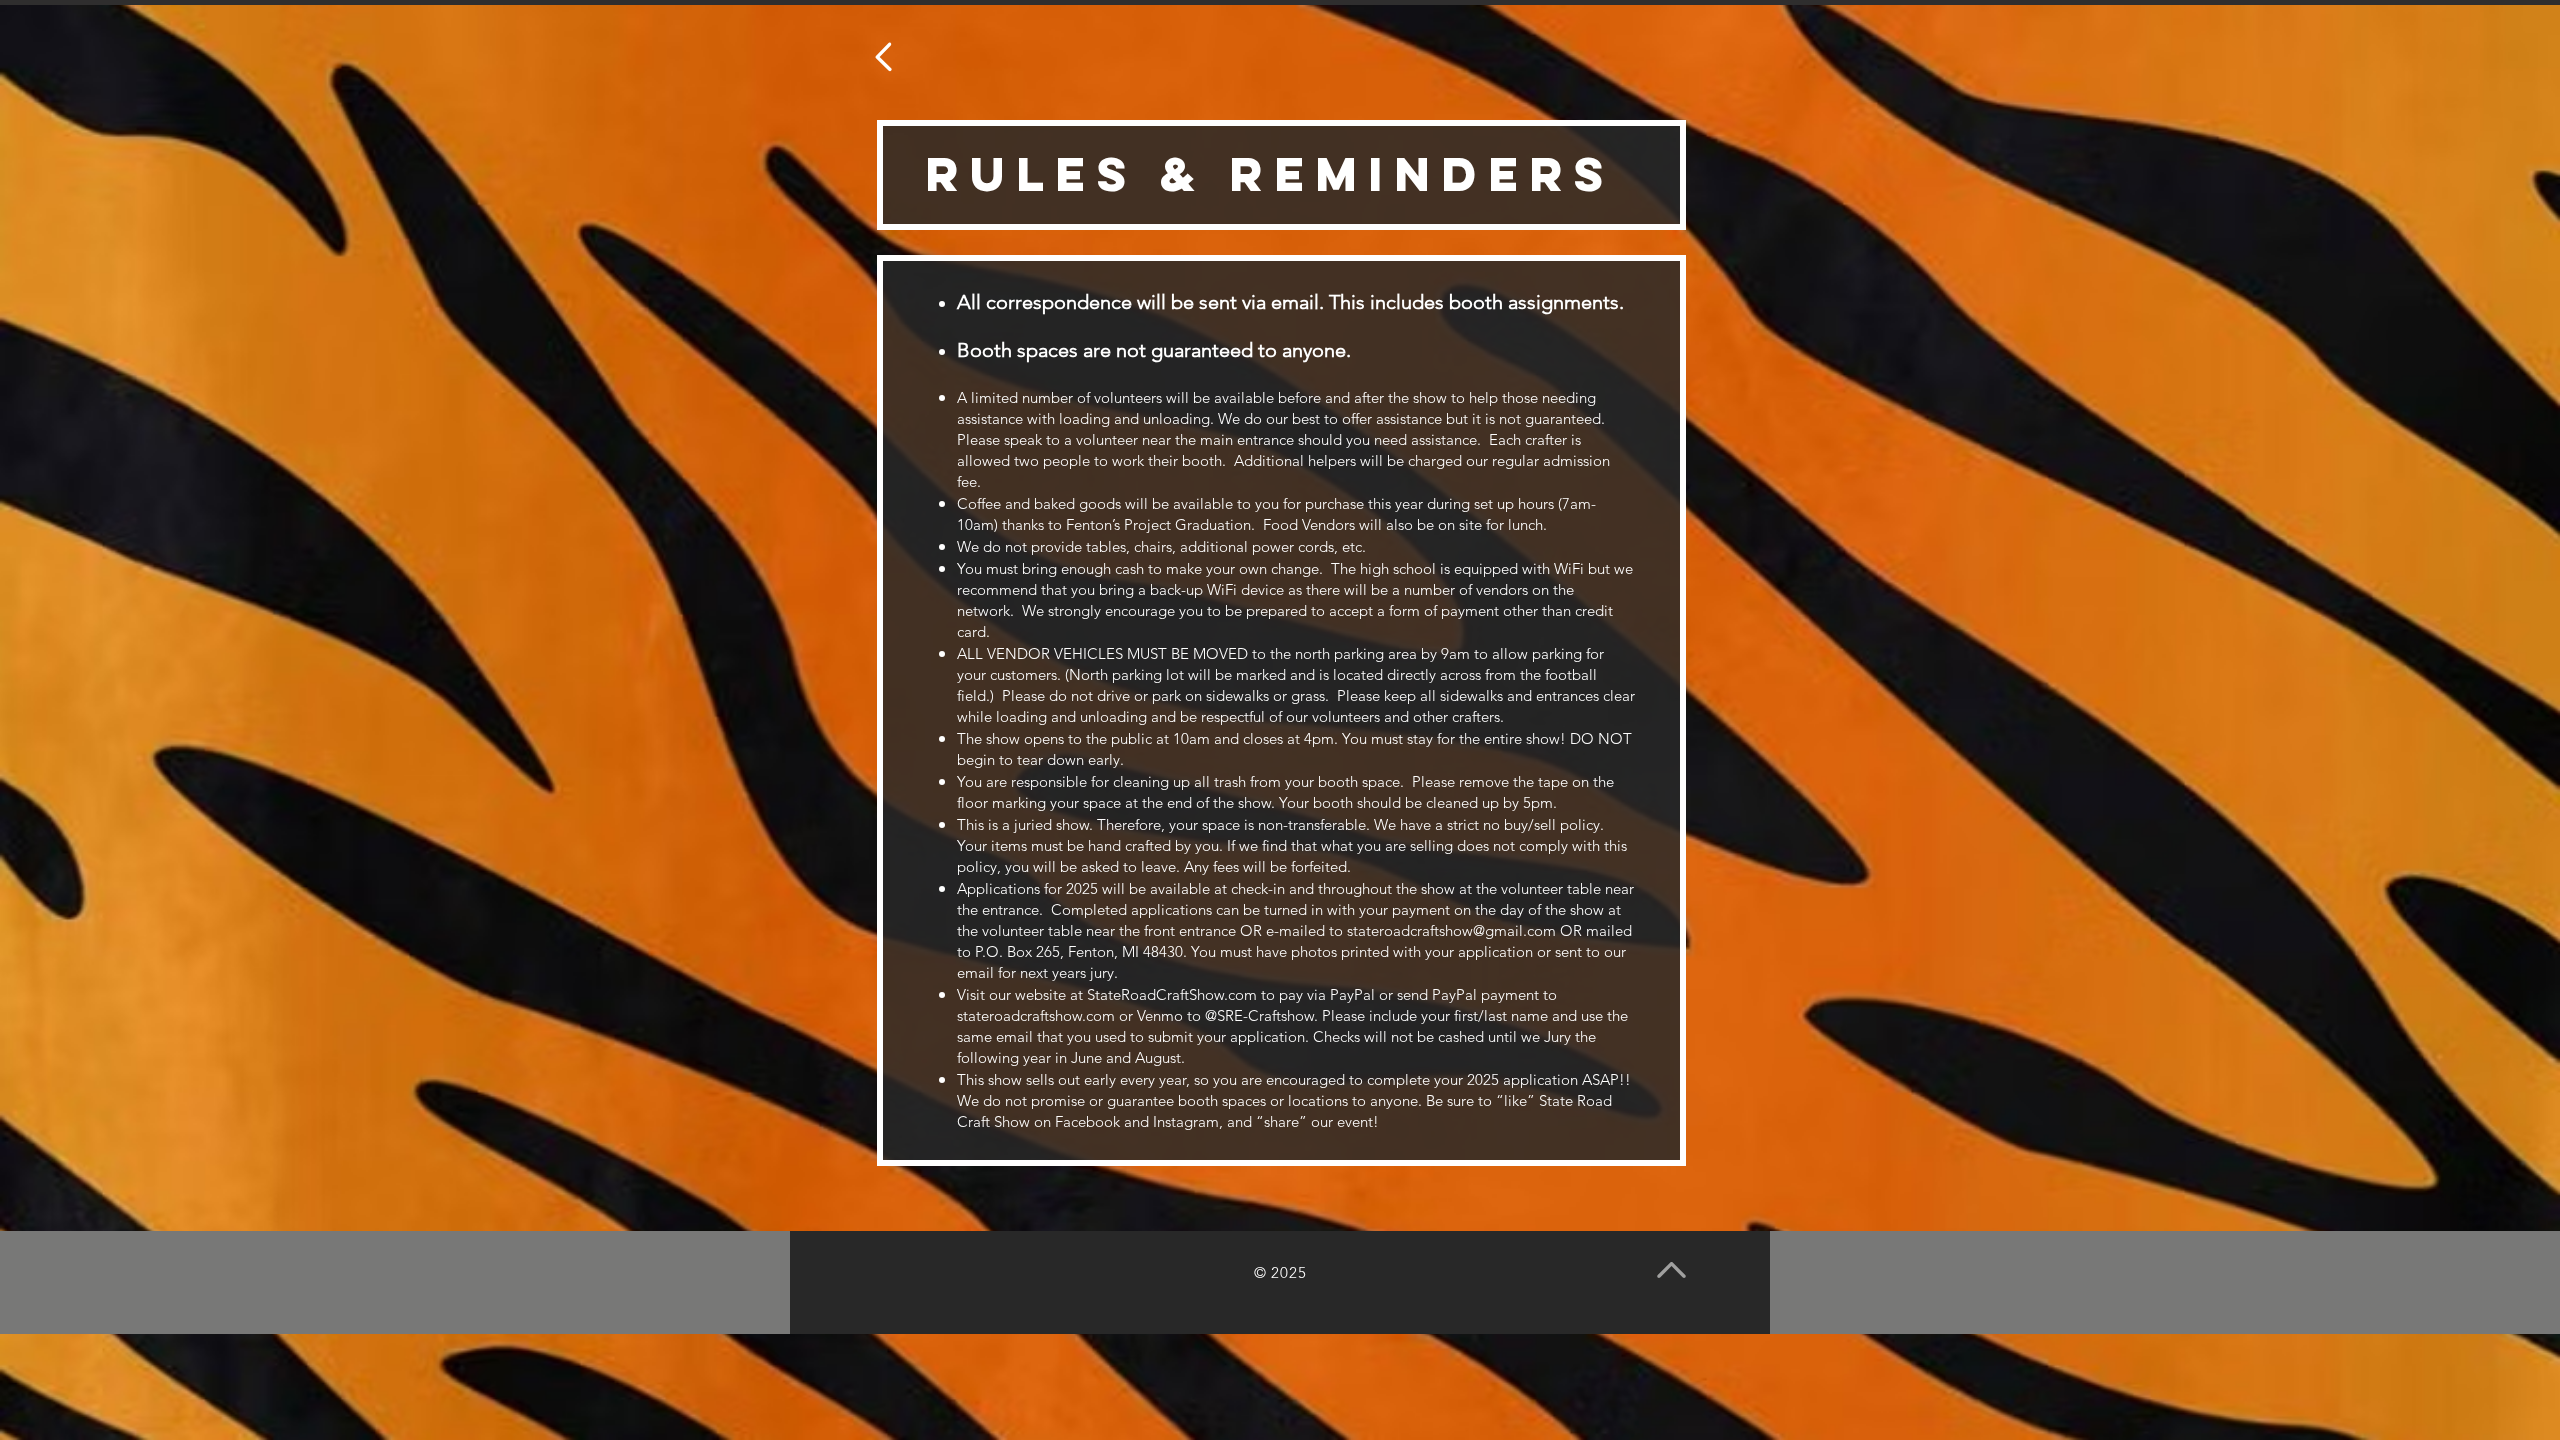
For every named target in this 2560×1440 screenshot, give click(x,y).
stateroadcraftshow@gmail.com (1451, 930)
